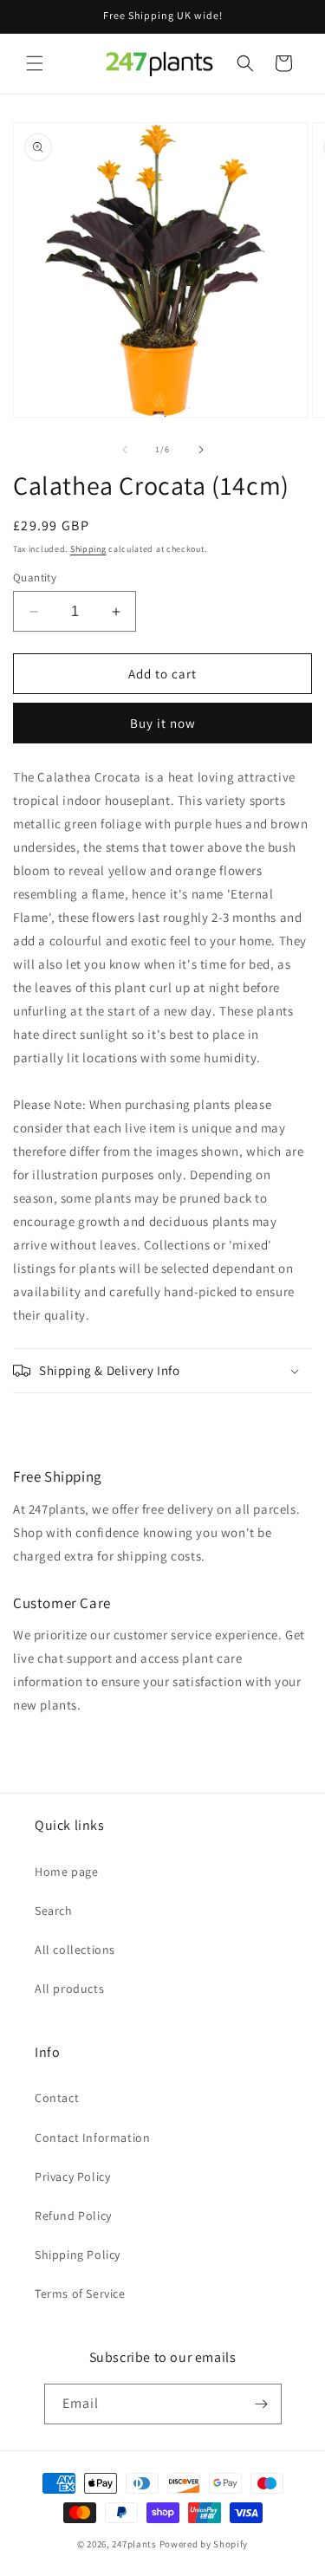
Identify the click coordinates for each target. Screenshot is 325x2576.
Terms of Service (80, 2294)
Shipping (88, 549)
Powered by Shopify (204, 2544)
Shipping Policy (78, 2255)
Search (54, 1911)
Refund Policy (73, 2216)
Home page (66, 1872)
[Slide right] (201, 450)
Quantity (35, 577)
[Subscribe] (262, 2404)
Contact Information (92, 2138)
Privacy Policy (72, 2177)
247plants (134, 2544)
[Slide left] (125, 450)
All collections (75, 1950)
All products (69, 1989)
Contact (57, 2098)
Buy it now (163, 723)
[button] (35, 63)
